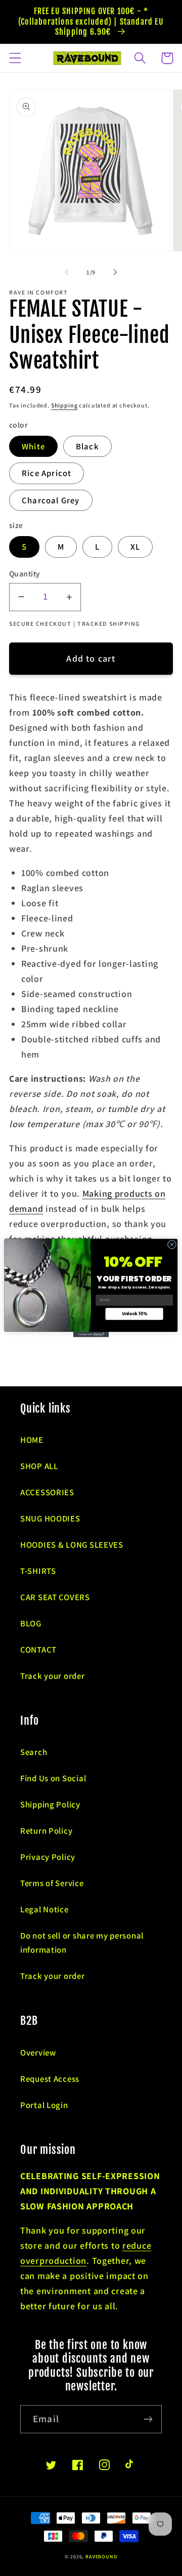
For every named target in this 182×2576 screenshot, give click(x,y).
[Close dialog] (172, 1244)
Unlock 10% (134, 1314)
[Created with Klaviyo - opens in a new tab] (91, 1335)
